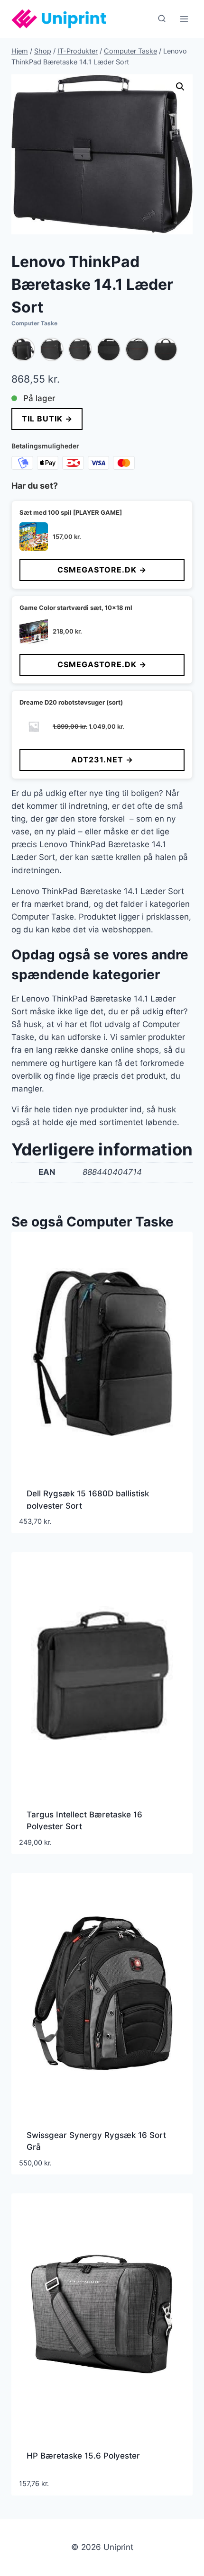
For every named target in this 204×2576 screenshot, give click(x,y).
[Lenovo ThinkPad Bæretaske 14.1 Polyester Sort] (23, 349)
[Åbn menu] (184, 19)
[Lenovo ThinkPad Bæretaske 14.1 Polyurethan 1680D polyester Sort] (52, 349)
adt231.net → (102, 760)
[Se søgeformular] (162, 19)
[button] (180, 87)
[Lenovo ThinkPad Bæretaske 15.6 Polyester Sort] (109, 349)
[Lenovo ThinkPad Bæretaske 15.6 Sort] (137, 349)
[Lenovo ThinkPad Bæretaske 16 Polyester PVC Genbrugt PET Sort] (166, 349)
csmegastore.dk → (102, 570)
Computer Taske (34, 323)
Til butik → (47, 419)
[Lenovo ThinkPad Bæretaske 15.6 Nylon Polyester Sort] (80, 349)
